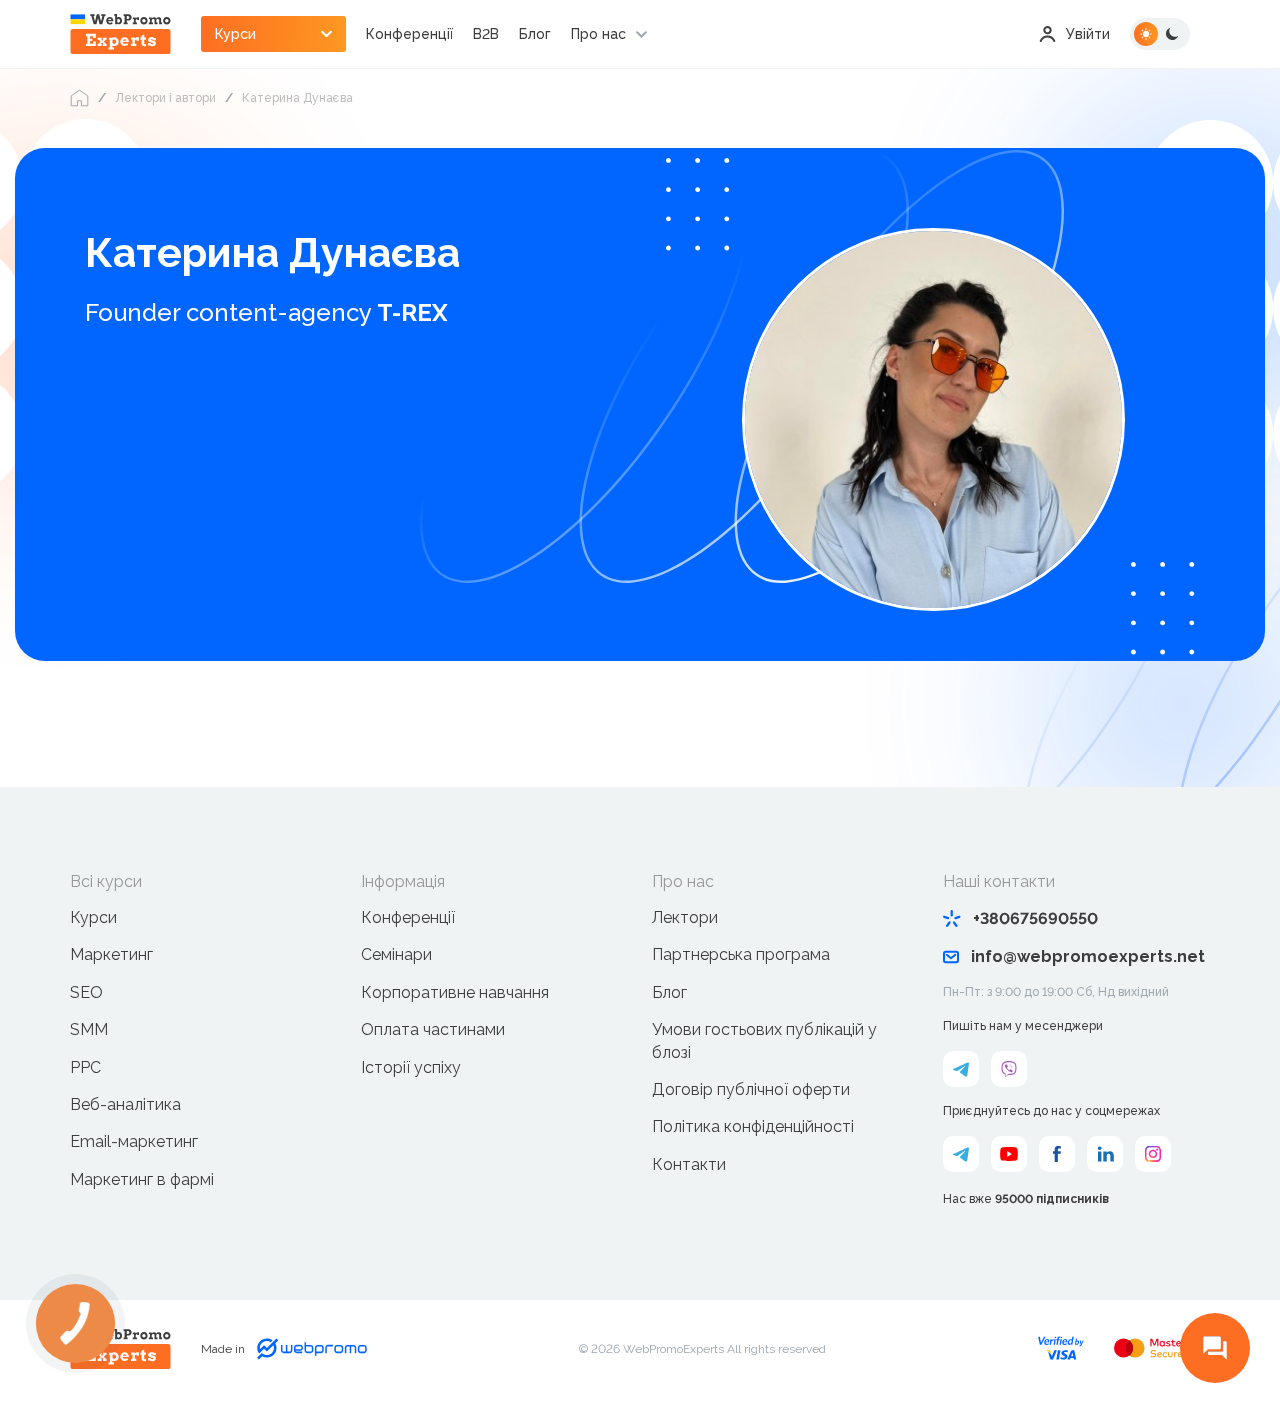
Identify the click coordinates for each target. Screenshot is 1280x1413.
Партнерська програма (741, 954)
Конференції (409, 34)
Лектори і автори (165, 98)
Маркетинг (111, 954)
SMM (89, 1029)
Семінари (396, 954)
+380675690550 (1035, 918)
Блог (535, 34)
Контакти (689, 1164)
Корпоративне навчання (455, 992)
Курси (93, 917)
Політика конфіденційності (753, 1126)
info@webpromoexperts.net (1088, 956)
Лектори (685, 917)
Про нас (598, 34)
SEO (86, 992)
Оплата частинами (433, 1029)
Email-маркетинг (134, 1141)
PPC (85, 1067)
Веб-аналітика (125, 1104)
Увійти (1088, 34)
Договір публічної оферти (751, 1089)
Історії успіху (411, 1067)
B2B (486, 34)
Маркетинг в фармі (142, 1179)
